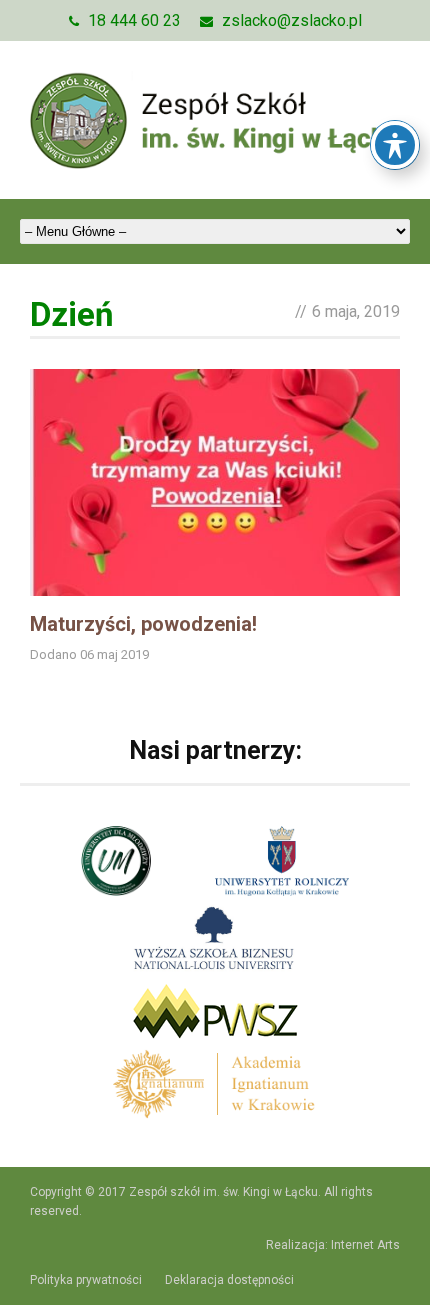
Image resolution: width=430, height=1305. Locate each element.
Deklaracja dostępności (229, 1280)
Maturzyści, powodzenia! (143, 624)
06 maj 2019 (114, 654)
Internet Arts (365, 1245)
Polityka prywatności (86, 1280)
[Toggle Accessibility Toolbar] (395, 145)
